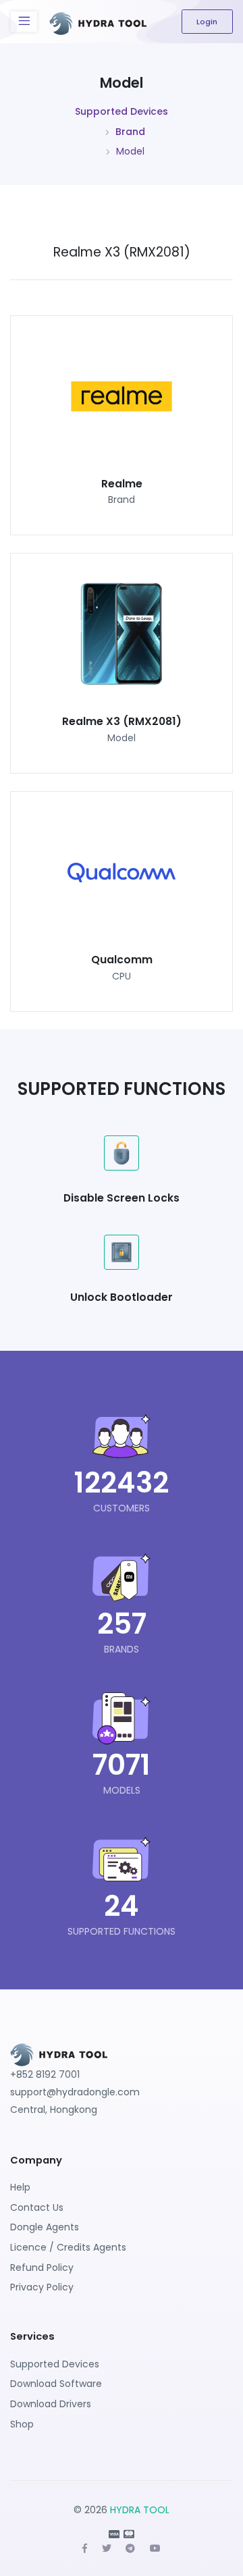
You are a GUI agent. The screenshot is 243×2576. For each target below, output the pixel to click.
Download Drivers (51, 2404)
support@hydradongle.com (75, 2092)
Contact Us (37, 2207)
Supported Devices (122, 111)
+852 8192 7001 (45, 2074)
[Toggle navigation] (24, 22)
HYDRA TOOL (140, 2510)
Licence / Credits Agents (68, 2247)
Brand (130, 132)
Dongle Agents (45, 2227)
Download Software (56, 2384)
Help (20, 2187)
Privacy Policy (42, 2287)
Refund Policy (42, 2268)
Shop (22, 2424)
